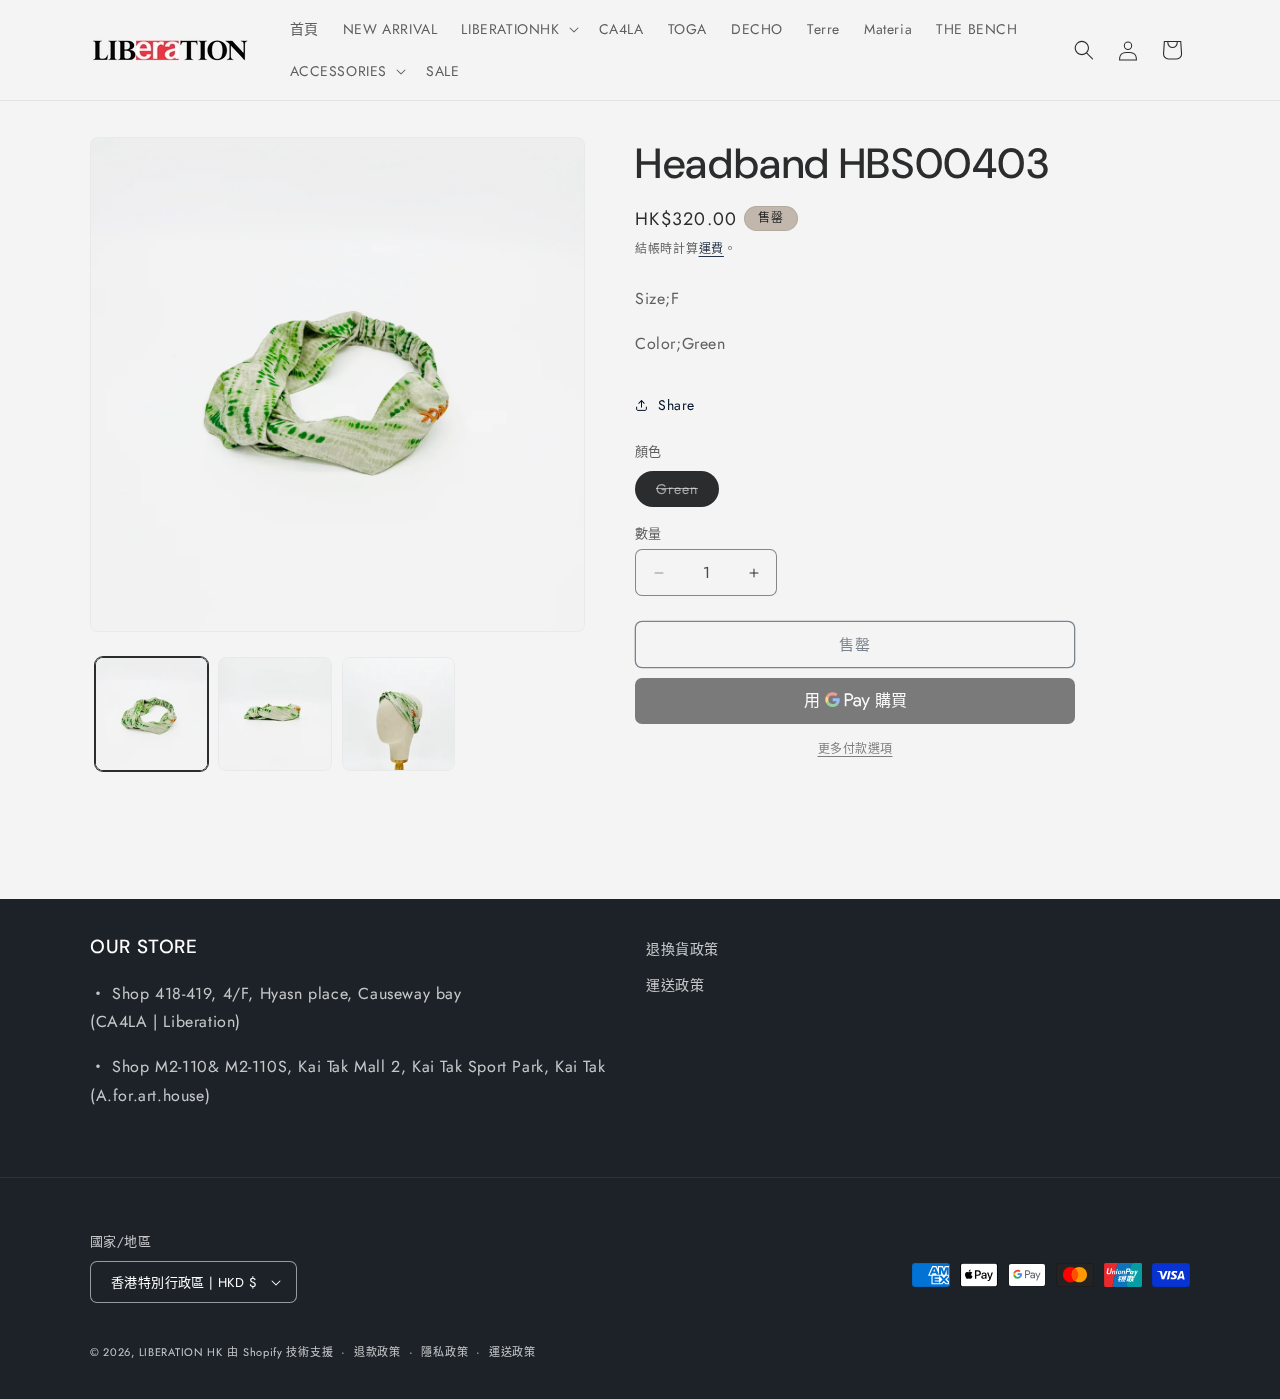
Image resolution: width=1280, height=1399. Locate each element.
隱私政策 (444, 1352)
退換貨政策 (682, 949)
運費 (711, 249)
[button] (517, 29)
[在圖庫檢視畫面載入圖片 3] (398, 713)
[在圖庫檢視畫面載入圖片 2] (274, 713)
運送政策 (675, 985)
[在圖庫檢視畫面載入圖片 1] (151, 713)
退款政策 (377, 1352)
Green (684, 492)
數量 (648, 533)
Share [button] (676, 405)
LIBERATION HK (181, 1352)
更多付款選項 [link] (855, 749)
